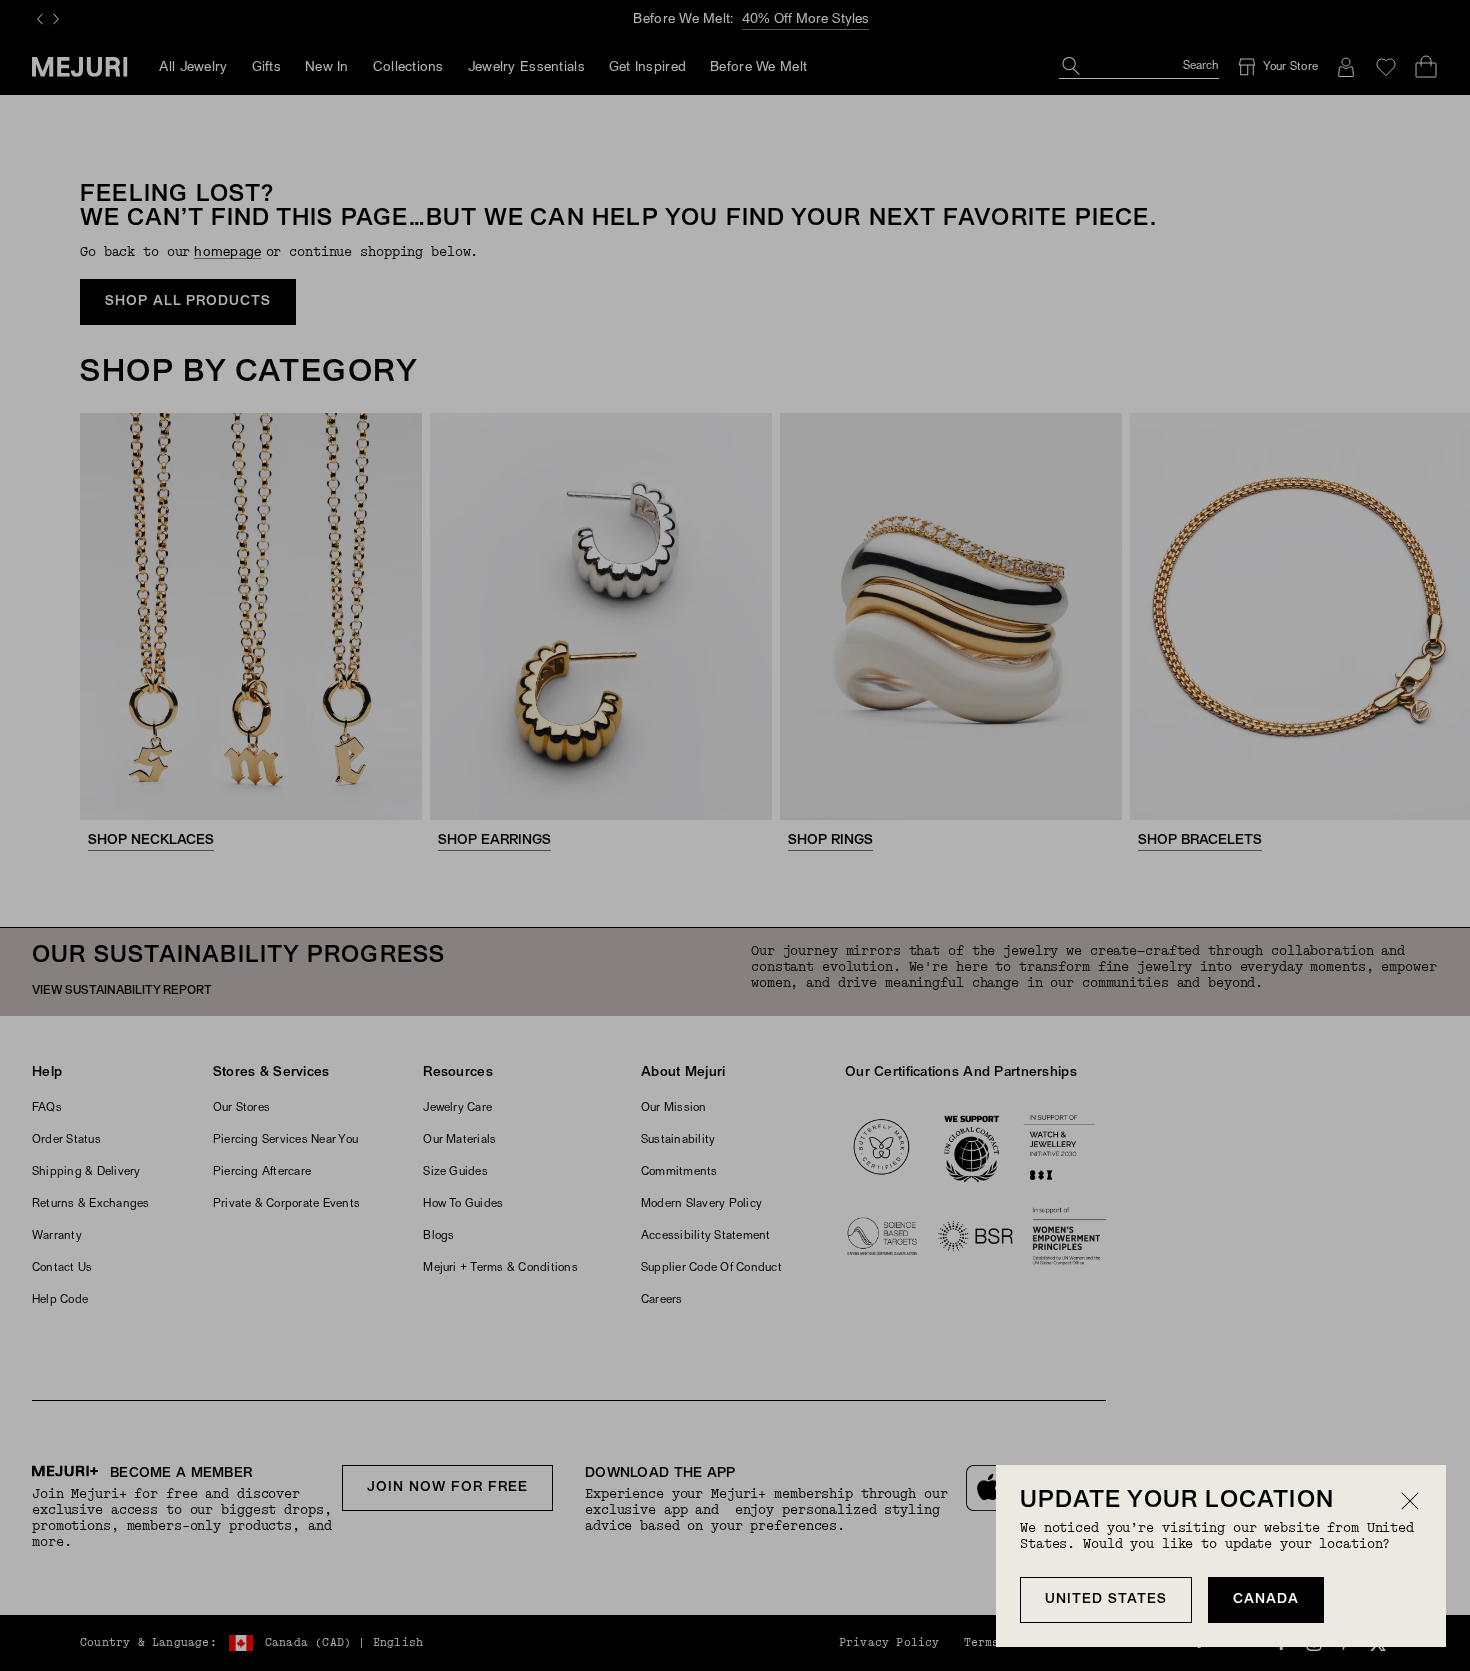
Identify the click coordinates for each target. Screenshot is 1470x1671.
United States (1106, 1599)
